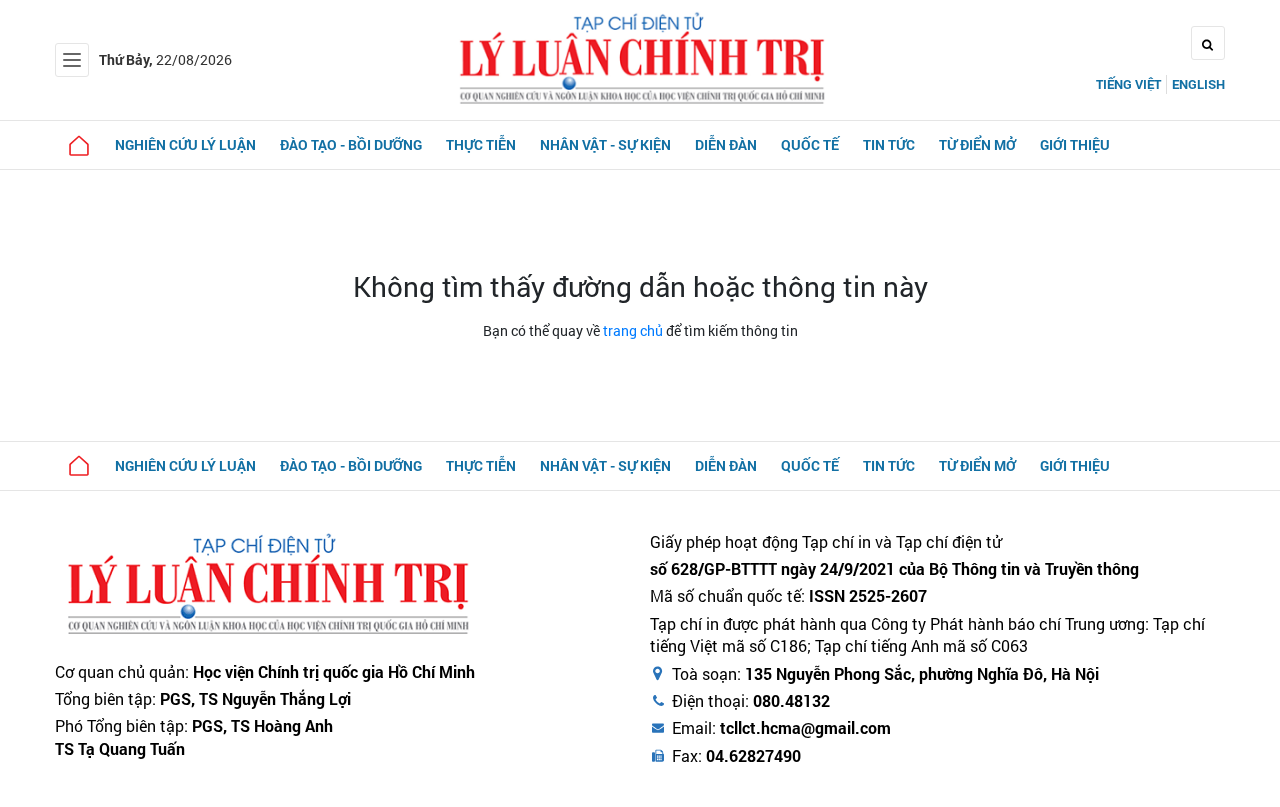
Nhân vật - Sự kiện (605, 144)
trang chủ (633, 330)
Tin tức (889, 144)
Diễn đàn (726, 144)
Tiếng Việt (1128, 84)
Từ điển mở (977, 144)
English (1198, 84)
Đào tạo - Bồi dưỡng (351, 144)
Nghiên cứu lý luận (185, 144)
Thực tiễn (481, 144)
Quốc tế (810, 144)
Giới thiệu (1075, 144)
